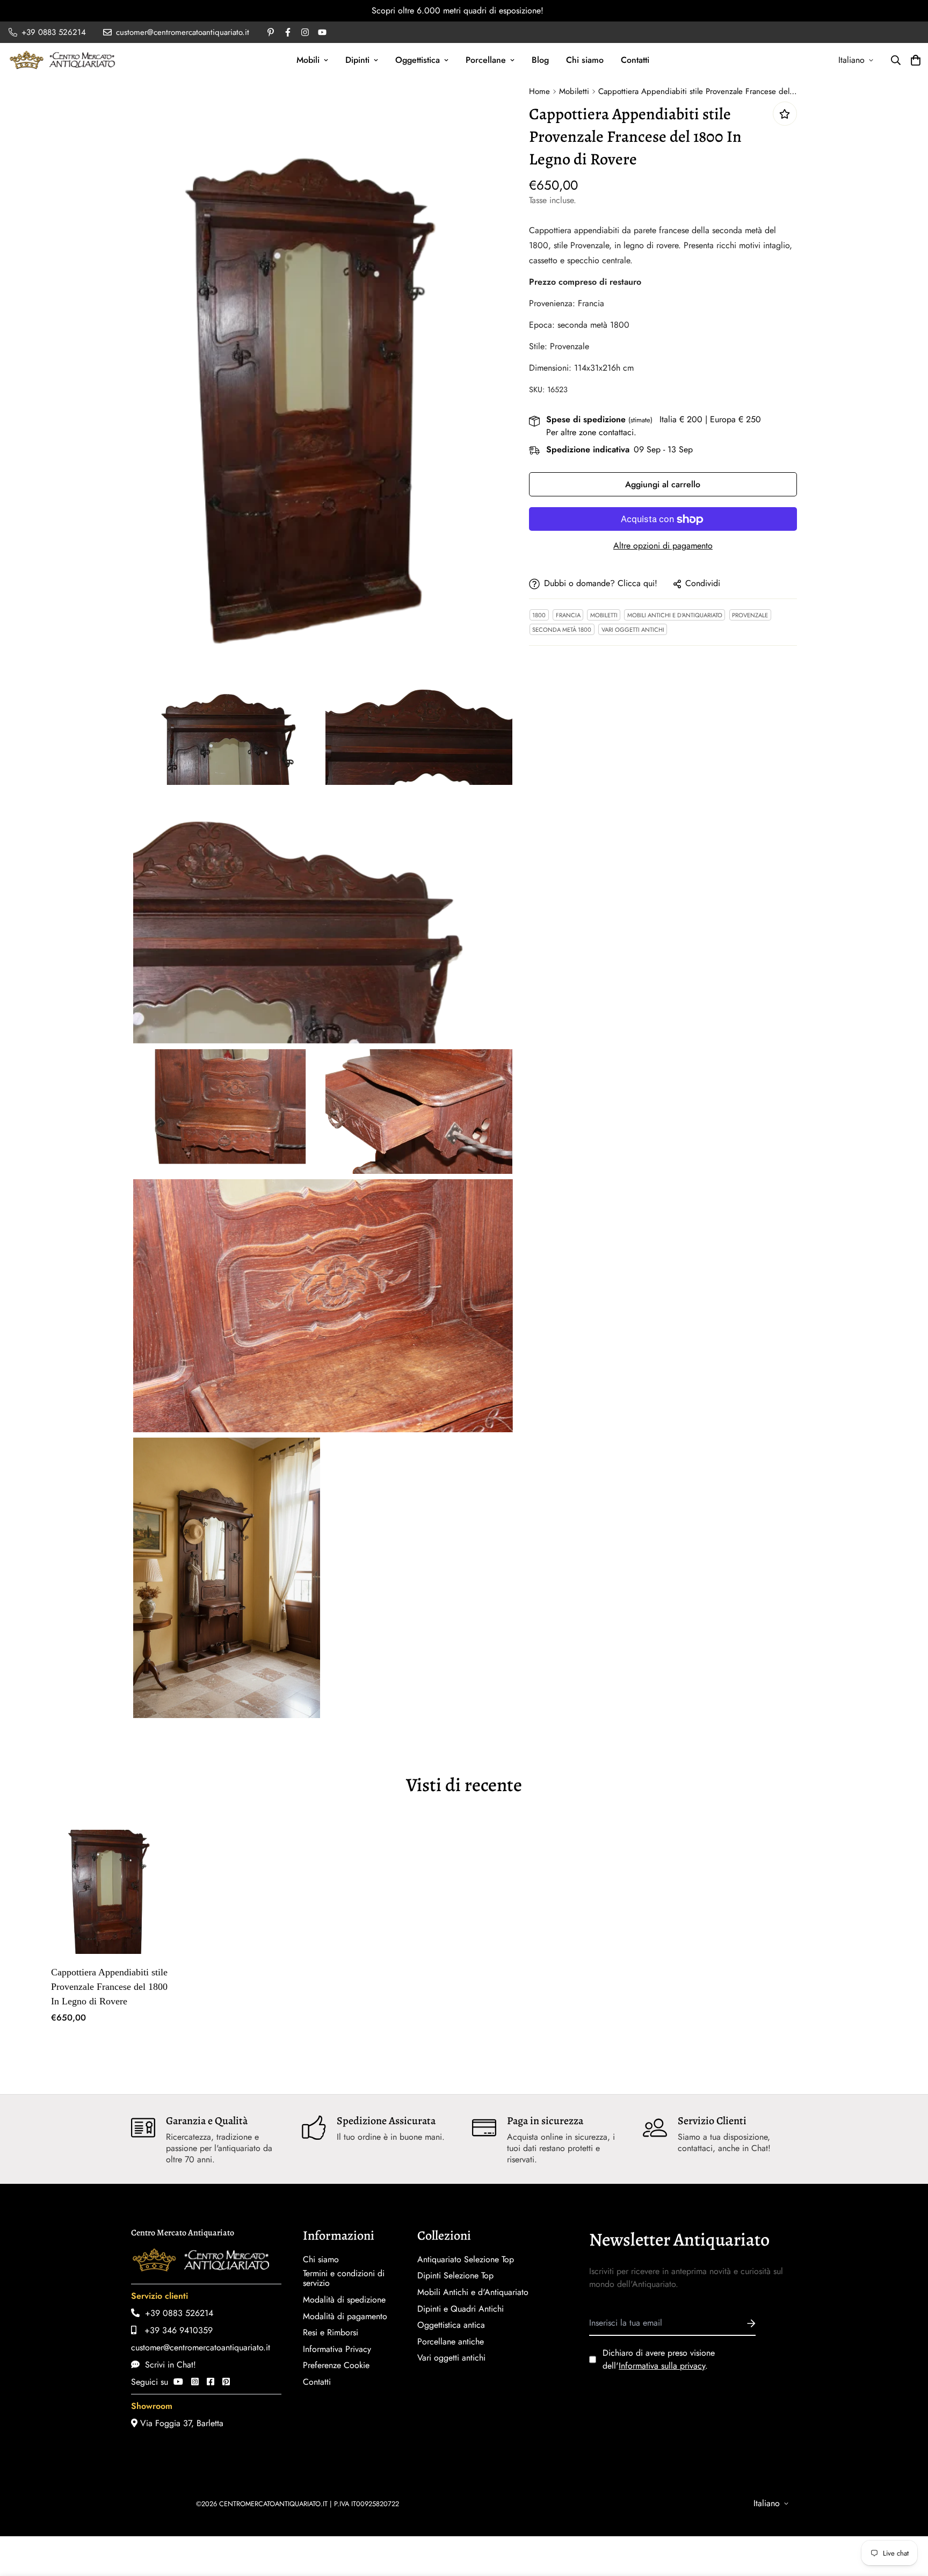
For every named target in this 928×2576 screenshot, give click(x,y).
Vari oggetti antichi (633, 630)
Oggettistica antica (451, 2325)
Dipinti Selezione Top (455, 2276)
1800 (539, 615)
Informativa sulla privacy (662, 2366)
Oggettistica (418, 60)
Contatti (635, 60)
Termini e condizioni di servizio (344, 2278)
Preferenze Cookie (336, 2365)
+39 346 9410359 (175, 2330)
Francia (568, 615)
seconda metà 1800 (562, 630)
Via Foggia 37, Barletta (180, 2423)
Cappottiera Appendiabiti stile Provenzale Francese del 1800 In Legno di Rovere (109, 1987)
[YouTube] (178, 2382)
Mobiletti (574, 91)
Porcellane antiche (451, 2342)
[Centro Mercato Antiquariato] (62, 60)
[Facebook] (211, 2382)
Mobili (308, 60)
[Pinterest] (226, 2382)
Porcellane (486, 60)
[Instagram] (195, 2382)
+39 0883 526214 (176, 2313)
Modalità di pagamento (345, 2317)
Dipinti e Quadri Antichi (461, 2309)
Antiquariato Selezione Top (466, 2260)
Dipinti (357, 60)
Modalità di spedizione (344, 2300)
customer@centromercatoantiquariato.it (201, 2347)
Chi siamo (585, 60)
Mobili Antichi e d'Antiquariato (675, 615)
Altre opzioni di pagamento (663, 546)
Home (539, 91)
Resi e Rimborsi (331, 2333)
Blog (540, 60)
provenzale (750, 615)
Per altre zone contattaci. (591, 433)
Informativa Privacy (337, 2349)
